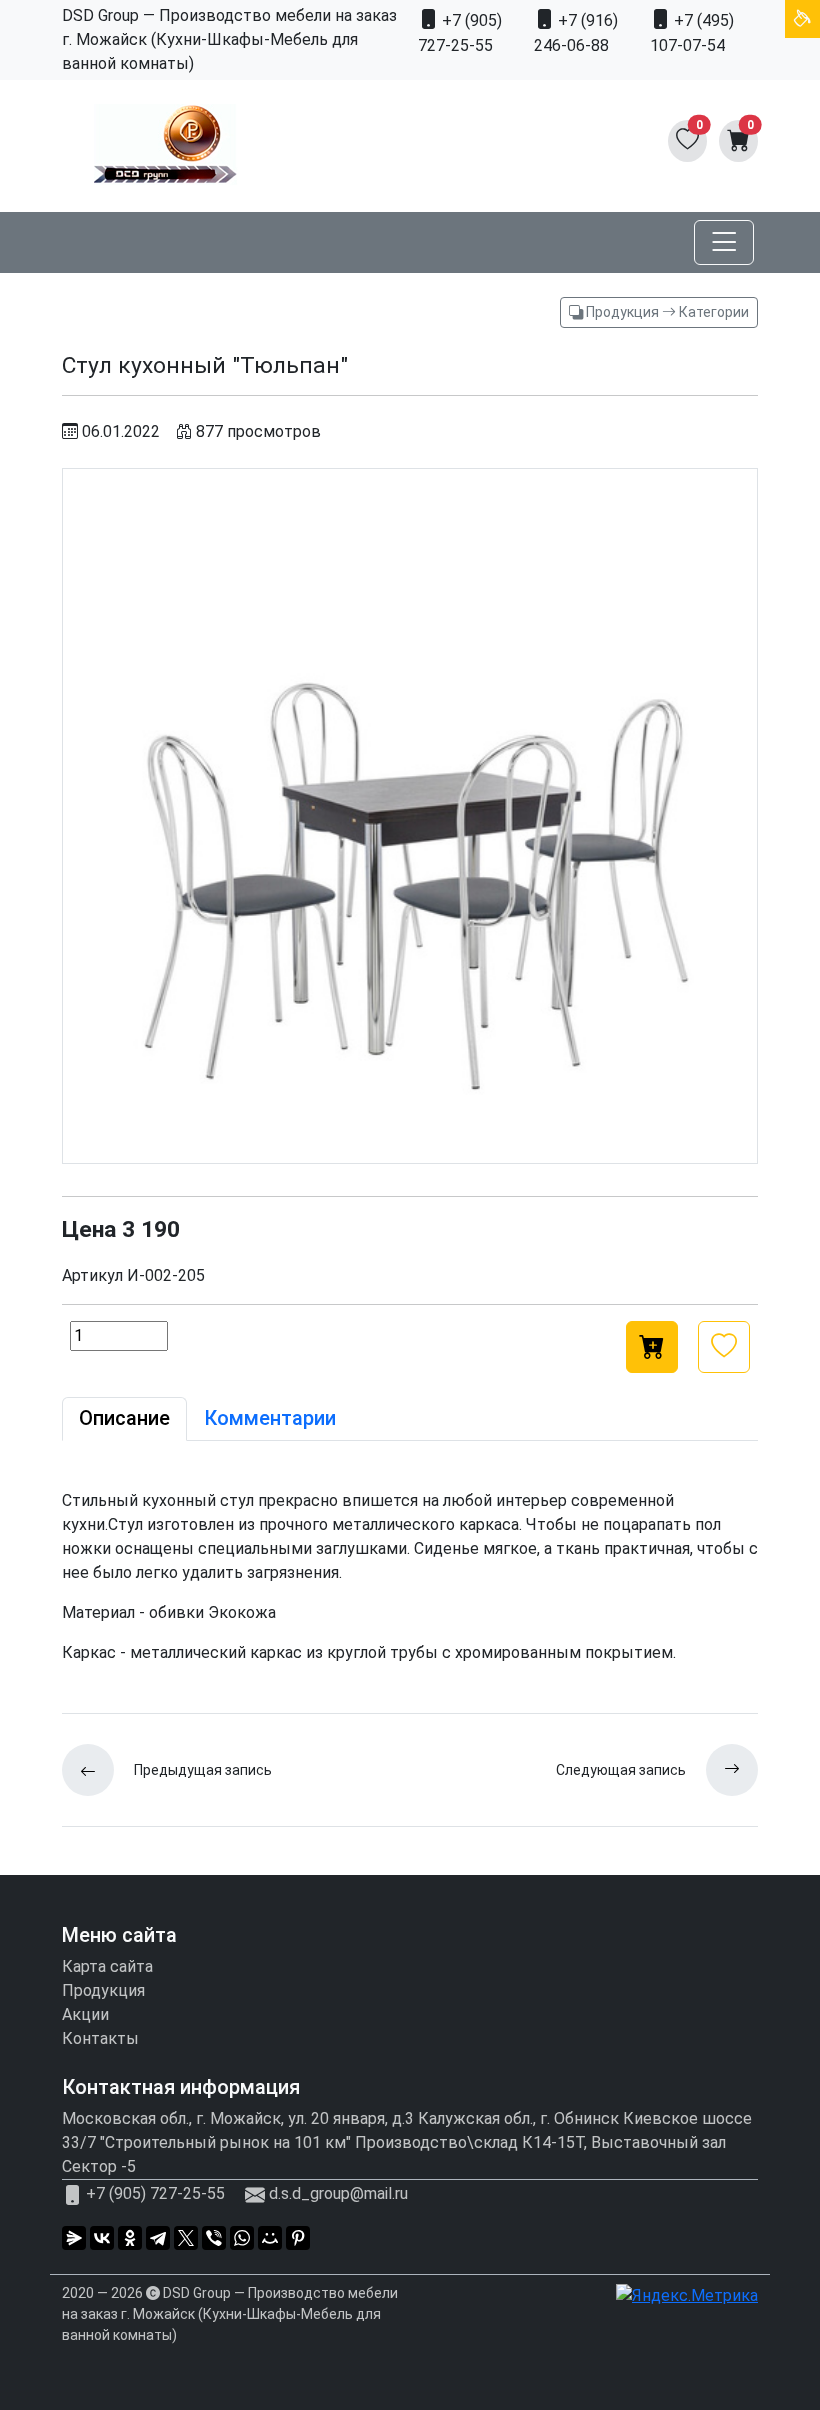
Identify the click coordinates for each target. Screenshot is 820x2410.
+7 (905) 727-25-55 (460, 33)
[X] (186, 2238)
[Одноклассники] (130, 2238)
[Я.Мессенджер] (74, 2238)
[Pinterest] (298, 2238)
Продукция (103, 1990)
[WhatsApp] (242, 2238)
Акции (85, 2014)
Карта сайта (107, 1966)
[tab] (124, 1419)
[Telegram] (158, 2238)
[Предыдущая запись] (98, 1770)
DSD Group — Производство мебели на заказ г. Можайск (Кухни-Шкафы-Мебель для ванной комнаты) (230, 2314)
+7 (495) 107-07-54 (692, 33)
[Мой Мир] (270, 2238)
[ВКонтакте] (102, 2238)
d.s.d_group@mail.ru (338, 2194)
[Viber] (214, 2238)
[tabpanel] (410, 1577)
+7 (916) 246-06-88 (576, 33)
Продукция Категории (666, 312)
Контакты (100, 2038)
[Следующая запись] (722, 1770)
